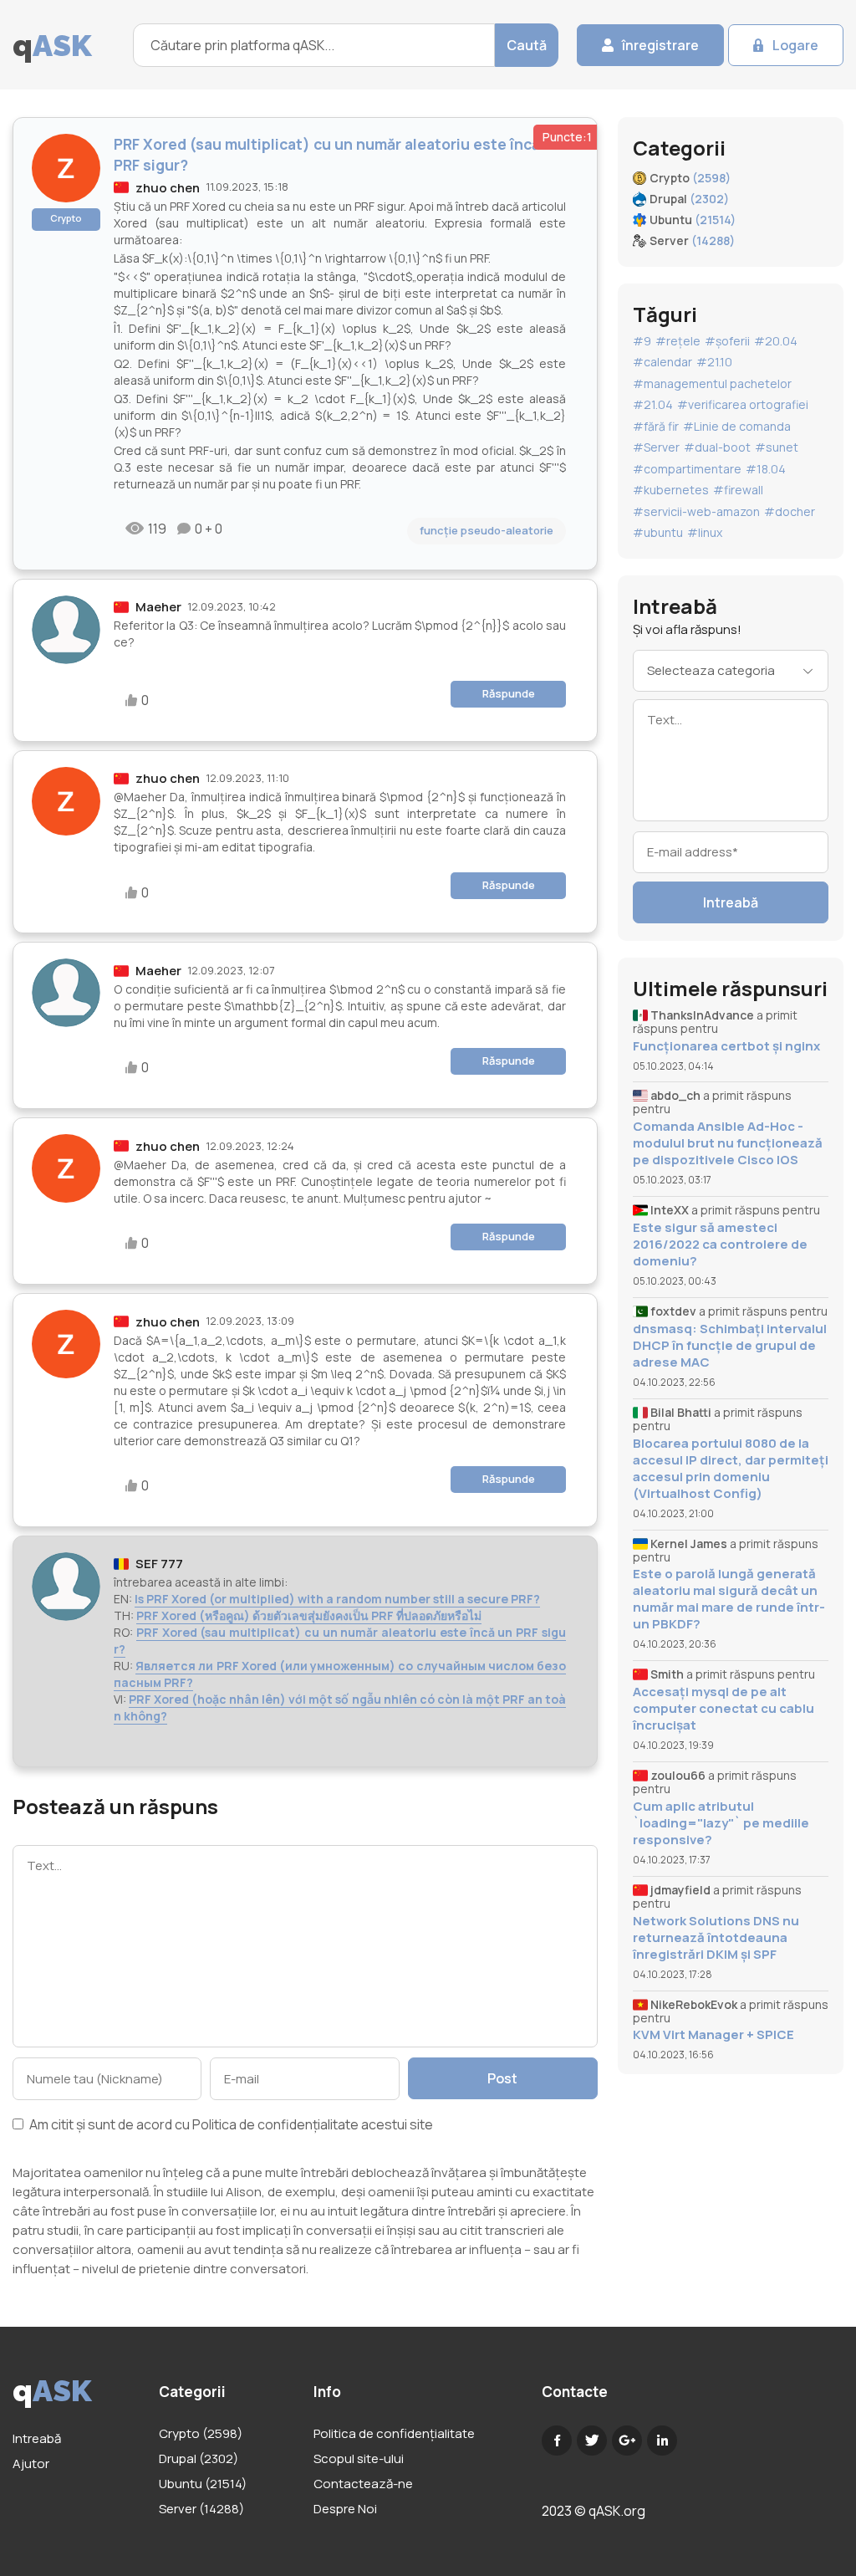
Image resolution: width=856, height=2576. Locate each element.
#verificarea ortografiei (743, 404)
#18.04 (766, 469)
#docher (790, 511)
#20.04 (776, 341)
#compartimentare (687, 469)
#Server (656, 447)
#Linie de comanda (737, 426)
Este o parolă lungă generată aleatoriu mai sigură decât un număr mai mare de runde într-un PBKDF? (729, 1599)
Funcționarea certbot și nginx (726, 1046)
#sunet (777, 447)
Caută (527, 45)
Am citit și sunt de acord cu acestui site (230, 2126)
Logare (795, 45)
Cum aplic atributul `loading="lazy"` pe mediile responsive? (721, 1823)
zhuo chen (168, 188)
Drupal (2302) (199, 2458)
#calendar (662, 362)
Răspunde (509, 693)
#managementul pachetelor (712, 383)
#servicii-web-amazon (696, 511)
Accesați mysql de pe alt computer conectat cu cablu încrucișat (724, 1709)
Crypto (66, 218)
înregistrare (660, 45)
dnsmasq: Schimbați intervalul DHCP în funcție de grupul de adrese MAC (730, 1346)
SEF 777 (159, 1564)
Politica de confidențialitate (275, 2124)
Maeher (158, 607)
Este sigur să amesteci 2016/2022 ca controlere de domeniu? (720, 1245)
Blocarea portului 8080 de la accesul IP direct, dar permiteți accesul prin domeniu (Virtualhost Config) (731, 1469)
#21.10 (714, 362)
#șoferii (727, 341)
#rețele (678, 341)
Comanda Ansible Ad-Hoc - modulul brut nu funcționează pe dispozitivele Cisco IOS (728, 1143)
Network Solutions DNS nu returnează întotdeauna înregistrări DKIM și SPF (716, 1938)
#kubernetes (671, 490)
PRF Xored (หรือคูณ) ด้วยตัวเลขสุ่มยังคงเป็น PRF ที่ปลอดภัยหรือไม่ (309, 1615)
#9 (642, 341)
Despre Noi (345, 2509)
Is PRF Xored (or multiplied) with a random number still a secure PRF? (337, 1599)
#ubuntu (658, 532)
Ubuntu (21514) (203, 2484)
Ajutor (31, 2464)
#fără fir (656, 426)
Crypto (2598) (201, 2433)
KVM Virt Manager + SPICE (713, 2035)
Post (502, 2078)
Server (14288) (201, 2509)
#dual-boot (717, 447)
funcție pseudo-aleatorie (487, 530)
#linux (705, 532)
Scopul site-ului (359, 2458)
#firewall (738, 490)
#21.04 (653, 404)
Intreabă (731, 902)
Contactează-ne (363, 2484)
